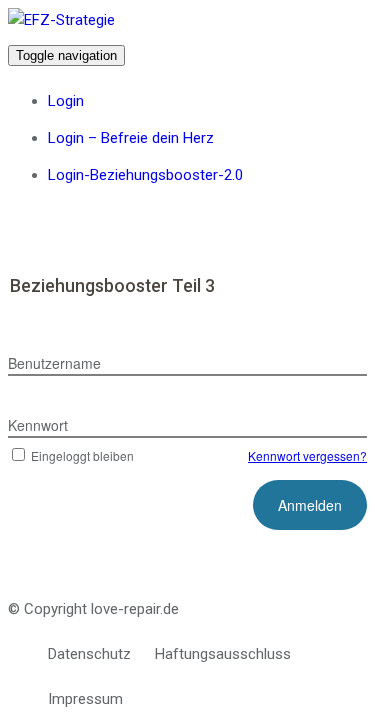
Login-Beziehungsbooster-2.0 (145, 175)
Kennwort (38, 425)
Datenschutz (89, 654)
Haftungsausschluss (223, 654)
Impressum (85, 699)
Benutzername (54, 363)
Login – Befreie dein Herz (131, 138)
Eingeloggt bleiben (82, 455)
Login (66, 101)
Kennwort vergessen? (307, 455)
